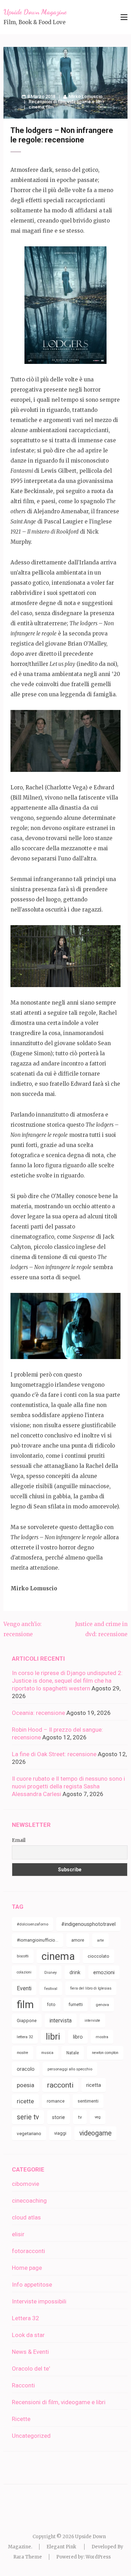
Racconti (23, 2385)
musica (47, 2053)
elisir (18, 2234)
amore (78, 1940)
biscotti (23, 1956)
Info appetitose (32, 2285)
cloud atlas (26, 2217)
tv (80, 2117)
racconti (60, 2085)
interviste (92, 2021)
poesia (26, 2085)
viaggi (60, 2133)
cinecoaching (29, 2201)
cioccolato (99, 1956)
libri (53, 2037)
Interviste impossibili (39, 2301)
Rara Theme (28, 2557)
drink (75, 1972)
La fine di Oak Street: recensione (54, 1754)
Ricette (21, 2419)
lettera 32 (25, 2037)
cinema (36, 107)
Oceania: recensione (38, 1713)
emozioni (104, 1972)
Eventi (24, 1988)
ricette (25, 2101)
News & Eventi (30, 2352)
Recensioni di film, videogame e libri (66, 102)
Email (19, 1840)
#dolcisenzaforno (32, 1924)
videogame (95, 2133)
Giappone (27, 2021)
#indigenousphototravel (88, 1924)
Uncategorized (31, 2436)
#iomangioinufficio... (38, 1940)
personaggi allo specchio (70, 2069)
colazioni (24, 1972)
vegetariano (29, 2133)
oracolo (26, 2069)
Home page (27, 2268)
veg (98, 2117)
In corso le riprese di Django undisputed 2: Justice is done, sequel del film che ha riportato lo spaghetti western (67, 1681)
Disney (50, 1972)
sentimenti (88, 2101)
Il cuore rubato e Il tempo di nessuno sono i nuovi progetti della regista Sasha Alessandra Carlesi (68, 1786)
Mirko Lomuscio (86, 96)
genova (102, 2005)
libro (78, 2037)
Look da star (28, 2335)
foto (51, 2004)
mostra (102, 2037)
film (50, 107)
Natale (73, 2053)
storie (59, 2117)
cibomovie (26, 2184)
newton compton (105, 2053)
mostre (23, 2053)
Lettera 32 (26, 2318)
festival (51, 1989)
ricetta (94, 2085)
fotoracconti (28, 2251)
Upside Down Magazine (35, 12)
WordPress (98, 2557)
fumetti (76, 2004)
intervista (61, 2021)
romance (56, 2101)
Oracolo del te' (31, 2369)
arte (100, 1940)
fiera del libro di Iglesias (91, 1988)
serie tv (28, 2117)
